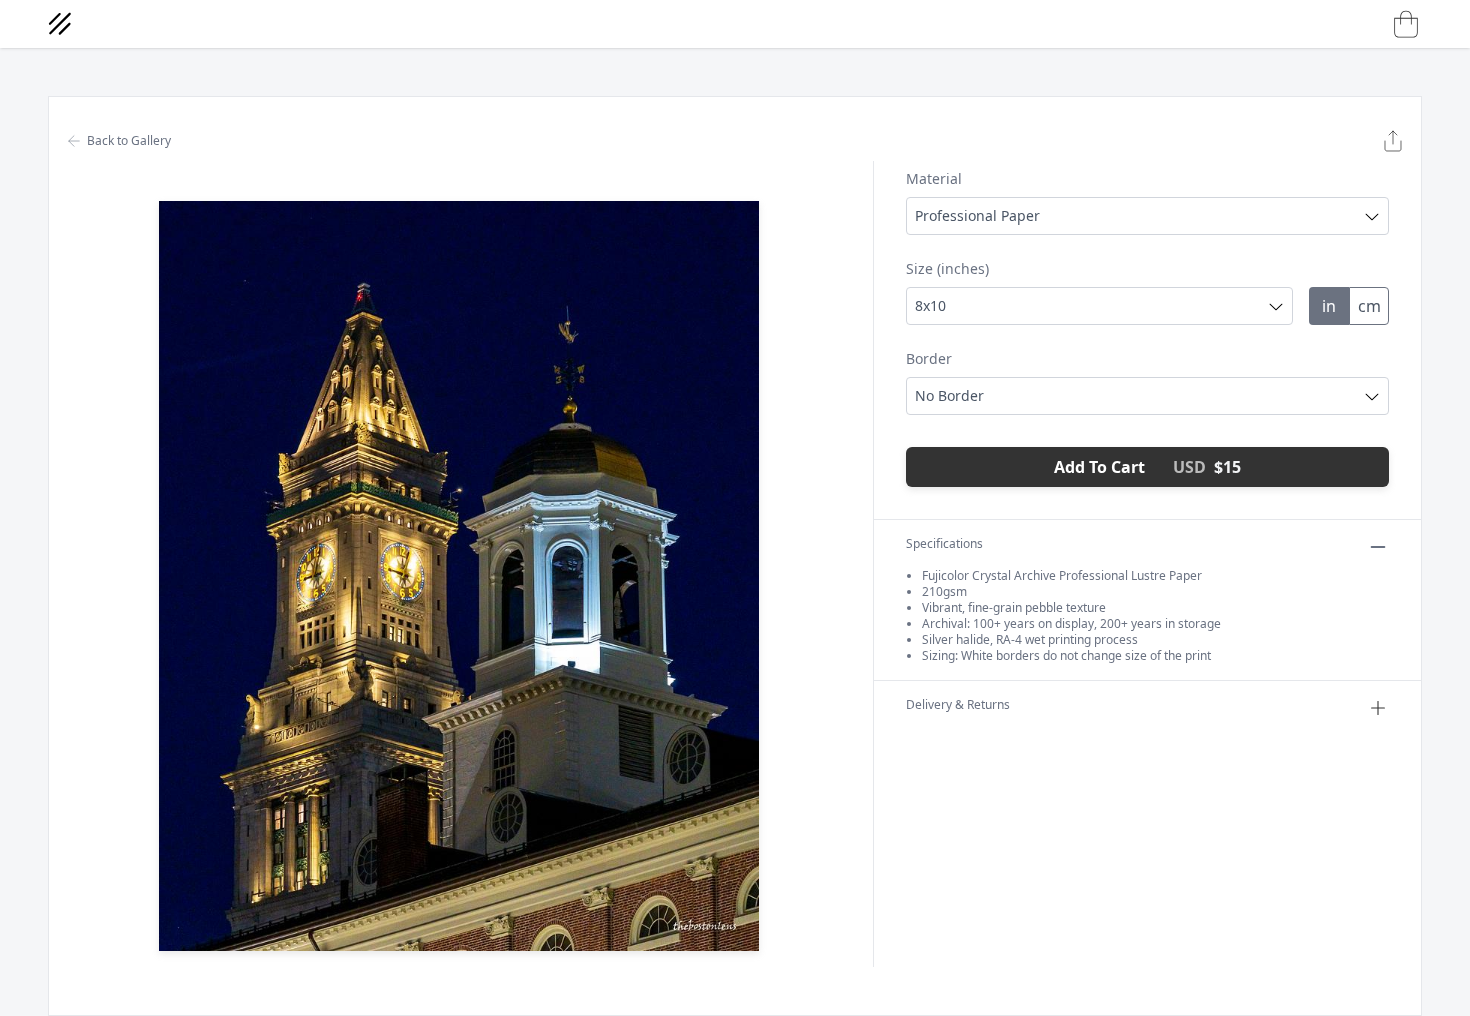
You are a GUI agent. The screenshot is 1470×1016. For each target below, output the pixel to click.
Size (947, 268)
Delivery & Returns (958, 705)
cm (1369, 306)
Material (934, 178)
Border (929, 358)
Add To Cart (1147, 467)
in (1329, 306)
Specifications (944, 544)
